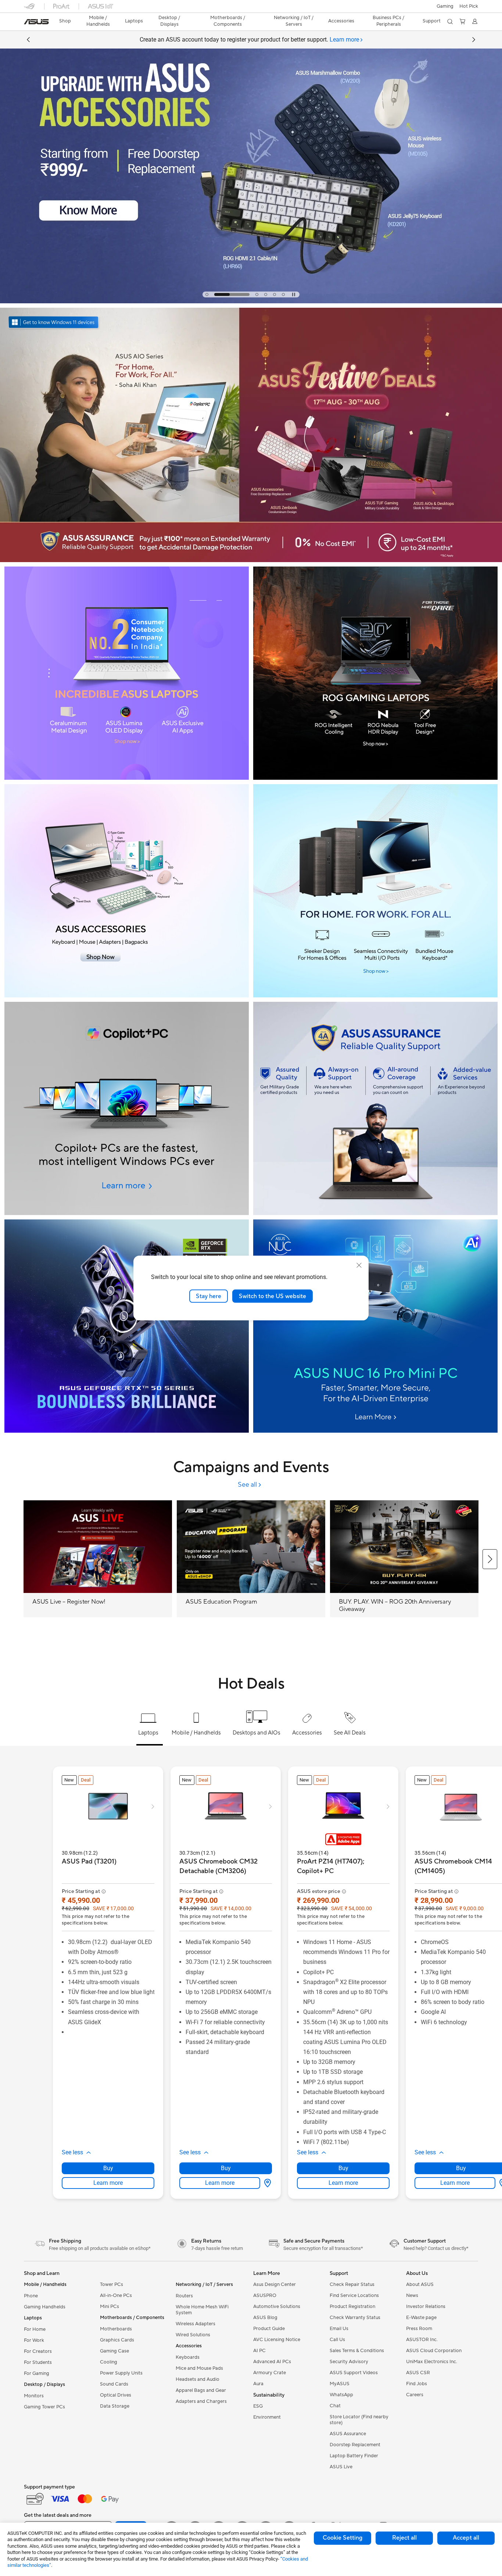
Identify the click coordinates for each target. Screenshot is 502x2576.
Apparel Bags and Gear (201, 2390)
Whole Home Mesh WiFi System (202, 2310)
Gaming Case (114, 2351)
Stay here (209, 1296)
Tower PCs (112, 2284)
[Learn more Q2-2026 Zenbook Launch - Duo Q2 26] (251, 301)
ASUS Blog (265, 2318)
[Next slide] (474, 40)
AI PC (259, 2351)
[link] (36, 22)
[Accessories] (127, 891)
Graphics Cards (117, 2340)
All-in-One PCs (116, 2295)
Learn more (108, 2183)
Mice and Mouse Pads (199, 2368)
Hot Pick (469, 6)
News (412, 2295)
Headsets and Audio (198, 2379)
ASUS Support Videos (354, 2373)
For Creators (38, 2351)
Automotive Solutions (277, 2307)
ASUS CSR (418, 2373)
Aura (258, 2384)
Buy (108, 2168)
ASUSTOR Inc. (422, 2340)
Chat (335, 2406)
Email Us (339, 2329)
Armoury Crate (270, 2373)
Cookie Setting (343, 2538)
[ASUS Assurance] (375, 1108)
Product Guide (269, 2329)
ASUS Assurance (348, 2434)
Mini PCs (110, 2307)
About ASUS (420, 2284)
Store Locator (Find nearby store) (359, 2420)
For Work (34, 2340)
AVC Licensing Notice (277, 2340)
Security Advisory (349, 2362)
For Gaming (37, 2373)
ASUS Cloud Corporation (434, 2351)
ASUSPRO (265, 2295)
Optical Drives (116, 2395)
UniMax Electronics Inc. (432, 2362)
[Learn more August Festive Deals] (251, 560)
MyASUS (340, 2384)
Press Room (419, 2329)
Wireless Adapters (196, 2324)
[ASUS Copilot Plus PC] (127, 1108)
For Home (35, 2329)
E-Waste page (421, 2318)
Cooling (109, 2362)
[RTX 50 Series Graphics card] (127, 1326)
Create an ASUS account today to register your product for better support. (249, 40)
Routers (184, 2296)
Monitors (34, 2396)
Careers (415, 2395)
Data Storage (115, 2406)
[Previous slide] (28, 40)
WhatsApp (341, 2395)
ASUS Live (341, 2467)
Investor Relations (426, 2307)
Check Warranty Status (355, 2318)
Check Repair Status (352, 2284)
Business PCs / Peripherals (388, 21)
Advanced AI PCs (272, 2362)
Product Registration (352, 2307)
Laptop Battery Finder (354, 2456)
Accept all (466, 2538)
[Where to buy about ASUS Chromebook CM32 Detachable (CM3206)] (266, 2183)
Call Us (337, 2340)
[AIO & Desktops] (375, 891)
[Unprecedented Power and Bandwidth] (127, 673)
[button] (445, 6)
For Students (38, 2362)
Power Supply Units (121, 2373)
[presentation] (268, 2183)
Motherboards (116, 2329)
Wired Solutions (193, 2335)
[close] (359, 1265)
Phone (31, 2296)
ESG (258, 2406)
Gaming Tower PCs (44, 2407)
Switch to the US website (272, 1296)
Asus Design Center (275, 2284)
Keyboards (188, 2357)
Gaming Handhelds (45, 2307)
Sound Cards (114, 2384)
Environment (267, 2417)
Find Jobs (417, 2384)
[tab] (207, 294)
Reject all (404, 2538)
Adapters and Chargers (201, 2401)
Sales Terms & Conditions (357, 2351)
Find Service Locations (354, 2295)
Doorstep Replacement (355, 2445)
